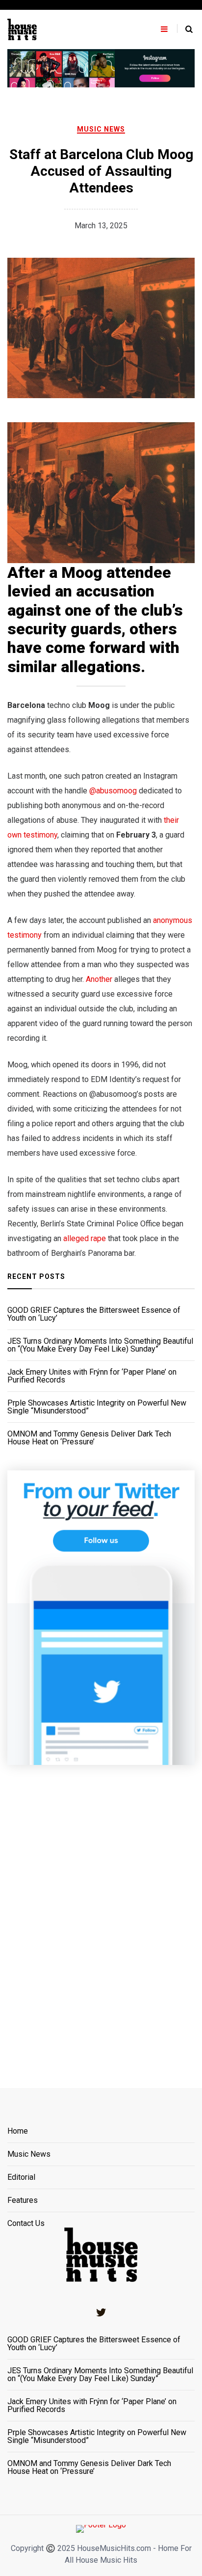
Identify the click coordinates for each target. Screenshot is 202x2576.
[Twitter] (101, 2312)
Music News (101, 129)
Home (18, 2131)
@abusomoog (113, 791)
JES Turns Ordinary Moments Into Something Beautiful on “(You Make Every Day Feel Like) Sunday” (100, 1345)
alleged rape (85, 1238)
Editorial (21, 2178)
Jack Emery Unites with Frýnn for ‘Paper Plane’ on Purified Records (92, 1376)
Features (23, 2201)
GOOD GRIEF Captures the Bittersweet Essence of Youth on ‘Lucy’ (94, 1314)
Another (99, 979)
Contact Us (26, 2223)
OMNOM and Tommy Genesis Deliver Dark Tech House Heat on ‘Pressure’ (89, 1438)
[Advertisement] (101, 1914)
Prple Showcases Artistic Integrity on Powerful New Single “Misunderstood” (97, 1407)
